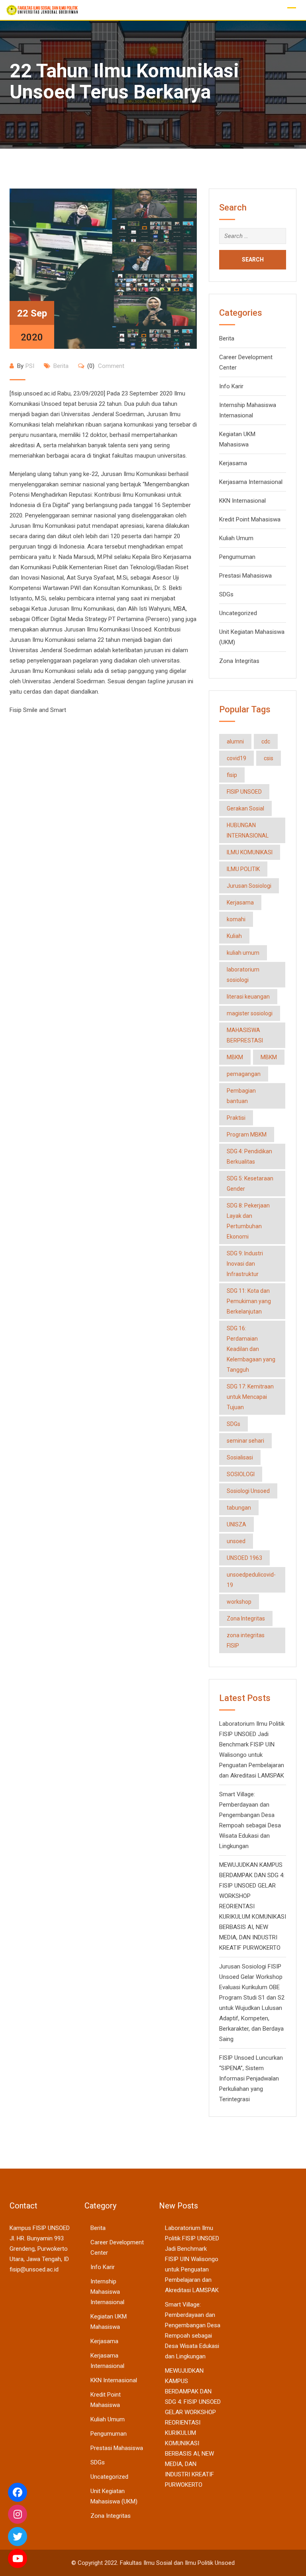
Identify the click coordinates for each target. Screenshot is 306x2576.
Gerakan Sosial (245, 808)
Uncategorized (238, 613)
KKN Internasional (242, 501)
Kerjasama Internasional (251, 482)
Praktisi (236, 1118)
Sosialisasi (240, 1457)
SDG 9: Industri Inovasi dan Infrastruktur (245, 1264)
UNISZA (236, 1524)
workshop (239, 1602)
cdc (266, 741)
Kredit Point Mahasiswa (250, 519)
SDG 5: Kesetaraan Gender (250, 1184)
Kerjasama (233, 463)
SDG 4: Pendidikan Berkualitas (249, 1156)
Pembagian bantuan (241, 1096)
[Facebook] (18, 2492)
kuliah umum (243, 953)
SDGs (226, 594)
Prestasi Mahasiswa (245, 576)
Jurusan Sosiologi (249, 886)
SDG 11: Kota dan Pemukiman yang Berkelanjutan (249, 1301)
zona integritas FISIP (246, 1640)
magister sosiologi (250, 1013)
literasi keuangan (248, 997)
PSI (30, 366)
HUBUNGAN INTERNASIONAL (248, 830)
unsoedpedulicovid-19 (251, 1580)
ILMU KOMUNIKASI (250, 852)
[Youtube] (18, 2558)
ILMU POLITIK (243, 869)
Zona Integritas (239, 661)
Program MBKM (247, 1135)
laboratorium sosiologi (243, 975)
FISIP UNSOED (244, 792)
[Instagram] (18, 2514)
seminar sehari (245, 1441)
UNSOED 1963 (244, 1558)
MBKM (235, 1057)
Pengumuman (237, 557)
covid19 (236, 758)
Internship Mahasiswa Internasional (107, 2292)
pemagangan (244, 1074)
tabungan (239, 1508)
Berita (61, 366)
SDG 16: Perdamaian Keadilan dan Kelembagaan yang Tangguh (251, 1349)
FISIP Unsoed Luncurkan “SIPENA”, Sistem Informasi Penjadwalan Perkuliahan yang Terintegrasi (251, 2078)
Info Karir (231, 386)
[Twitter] (18, 2537)
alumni (235, 741)
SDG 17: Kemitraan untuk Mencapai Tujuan (250, 1397)
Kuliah (234, 936)
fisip (232, 775)
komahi (236, 919)
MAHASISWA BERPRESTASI (245, 1035)
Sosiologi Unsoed (248, 1491)
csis (269, 758)
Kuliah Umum (236, 538)
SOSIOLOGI (241, 1474)
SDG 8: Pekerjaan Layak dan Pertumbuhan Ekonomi (248, 1221)
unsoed (236, 1541)
